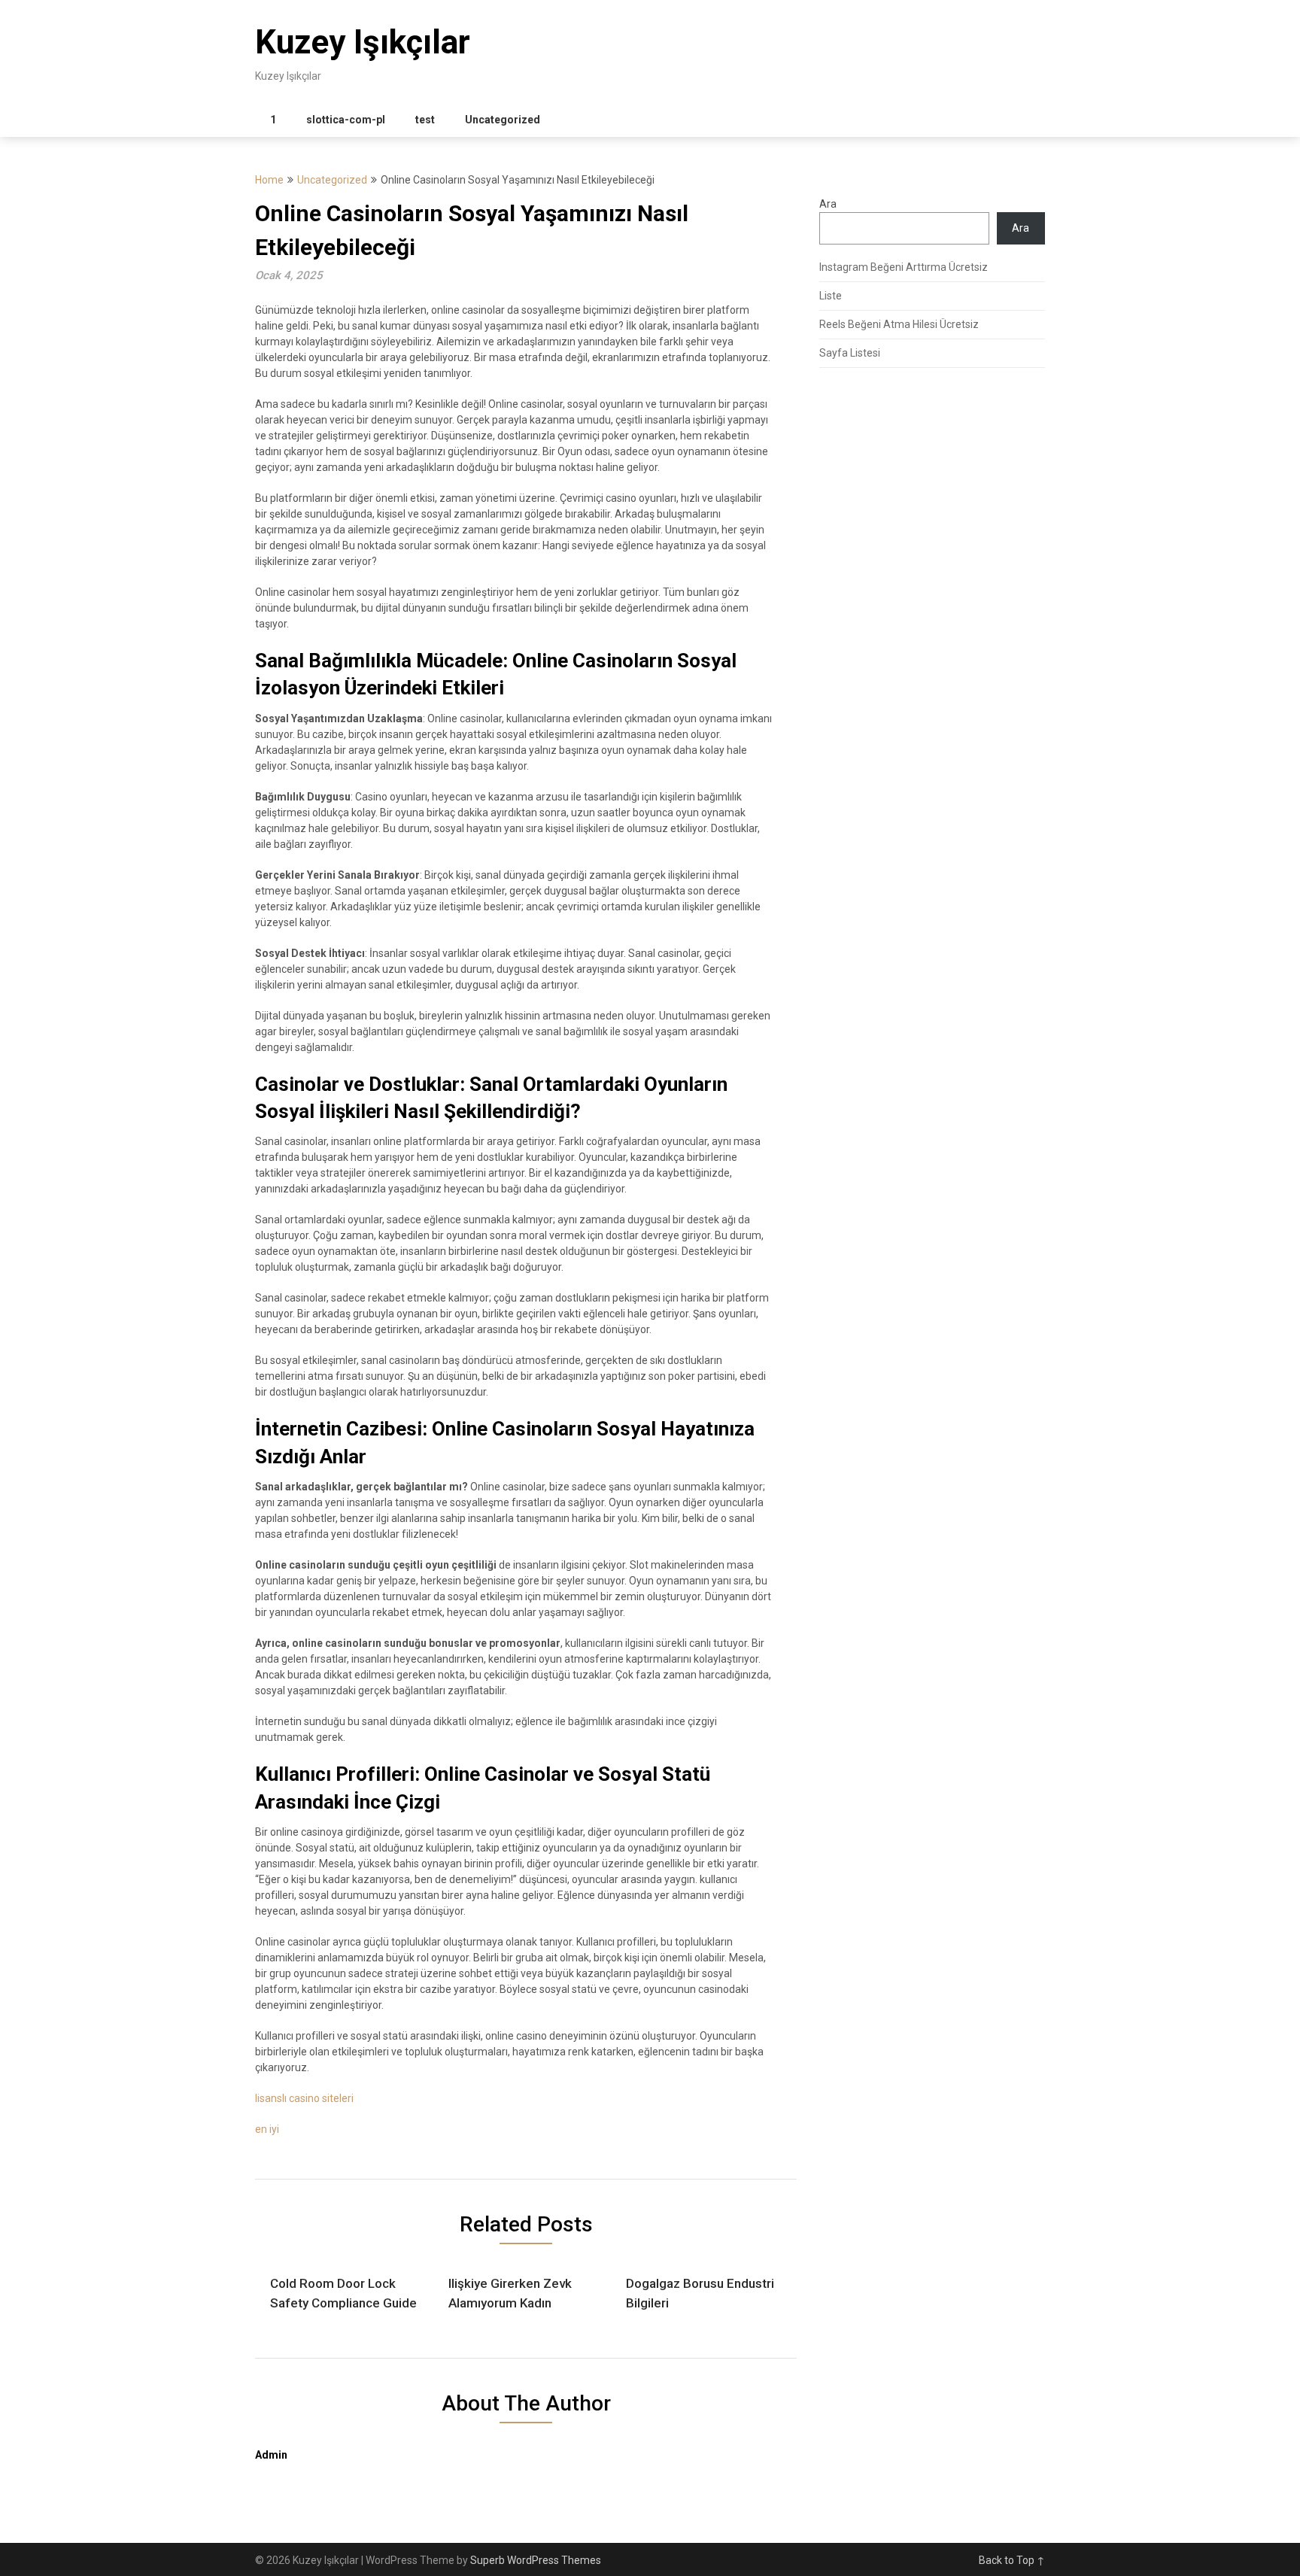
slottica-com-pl (346, 120)
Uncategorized (503, 120)
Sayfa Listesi (850, 353)
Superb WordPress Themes (536, 2560)
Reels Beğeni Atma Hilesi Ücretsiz (899, 324)
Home (269, 180)
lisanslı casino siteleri (304, 2098)
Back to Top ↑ (1012, 2560)
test (425, 120)
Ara (828, 204)
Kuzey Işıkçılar (363, 42)
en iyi (267, 2129)
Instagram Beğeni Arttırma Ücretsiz (904, 267)
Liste (831, 296)
